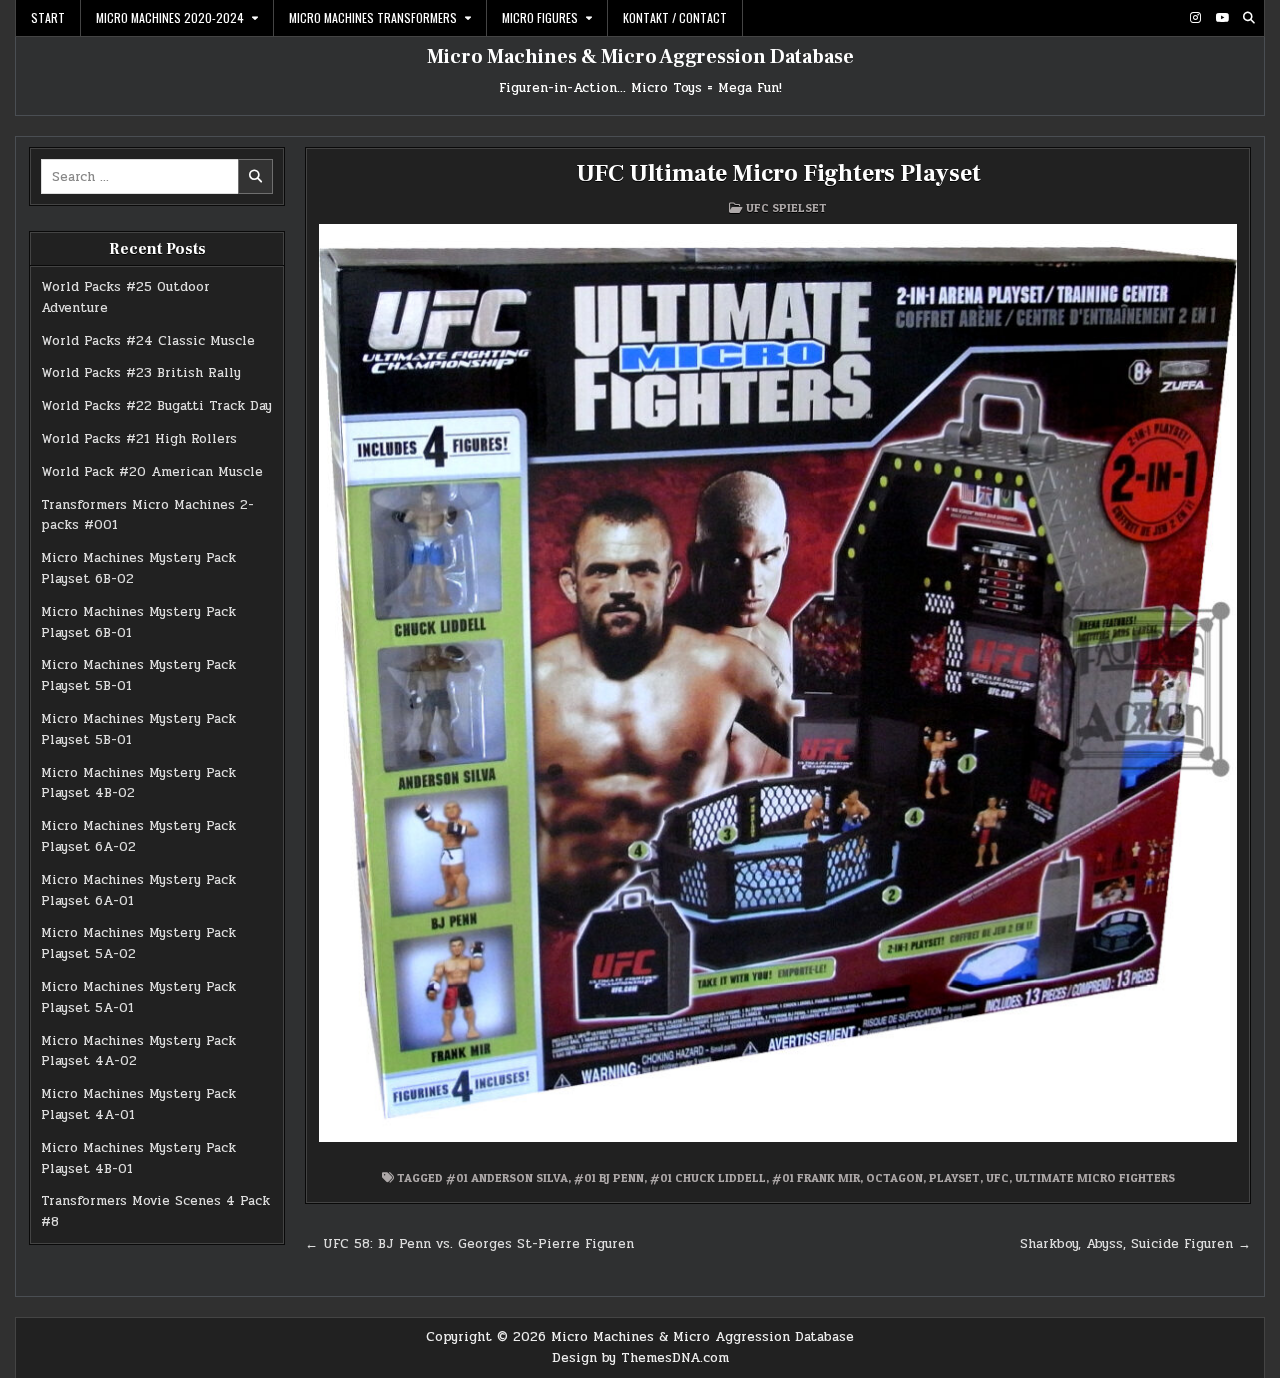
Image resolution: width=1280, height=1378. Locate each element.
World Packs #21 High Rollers (139, 439)
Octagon (894, 1177)
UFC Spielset (786, 207)
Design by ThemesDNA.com (640, 1358)
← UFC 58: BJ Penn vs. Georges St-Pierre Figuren (469, 1244)
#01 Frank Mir (816, 1177)
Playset (954, 1177)
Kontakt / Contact (675, 17)
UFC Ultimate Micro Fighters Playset (778, 173)
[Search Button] (1249, 18)
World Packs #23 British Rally (141, 373)
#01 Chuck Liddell (708, 1177)
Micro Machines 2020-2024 (170, 17)
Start (48, 17)
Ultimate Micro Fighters (1095, 1177)
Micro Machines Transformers (373, 17)
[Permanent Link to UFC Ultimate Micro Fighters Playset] (778, 683)
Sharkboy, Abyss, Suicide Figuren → (1135, 1244)
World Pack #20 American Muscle (152, 472)
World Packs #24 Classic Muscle (148, 341)
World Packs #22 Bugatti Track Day (156, 406)
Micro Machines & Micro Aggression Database (640, 57)
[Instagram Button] (1195, 18)
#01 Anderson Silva (507, 1177)
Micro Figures (540, 17)
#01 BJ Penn (609, 1177)
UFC (997, 1177)
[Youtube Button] (1222, 18)
